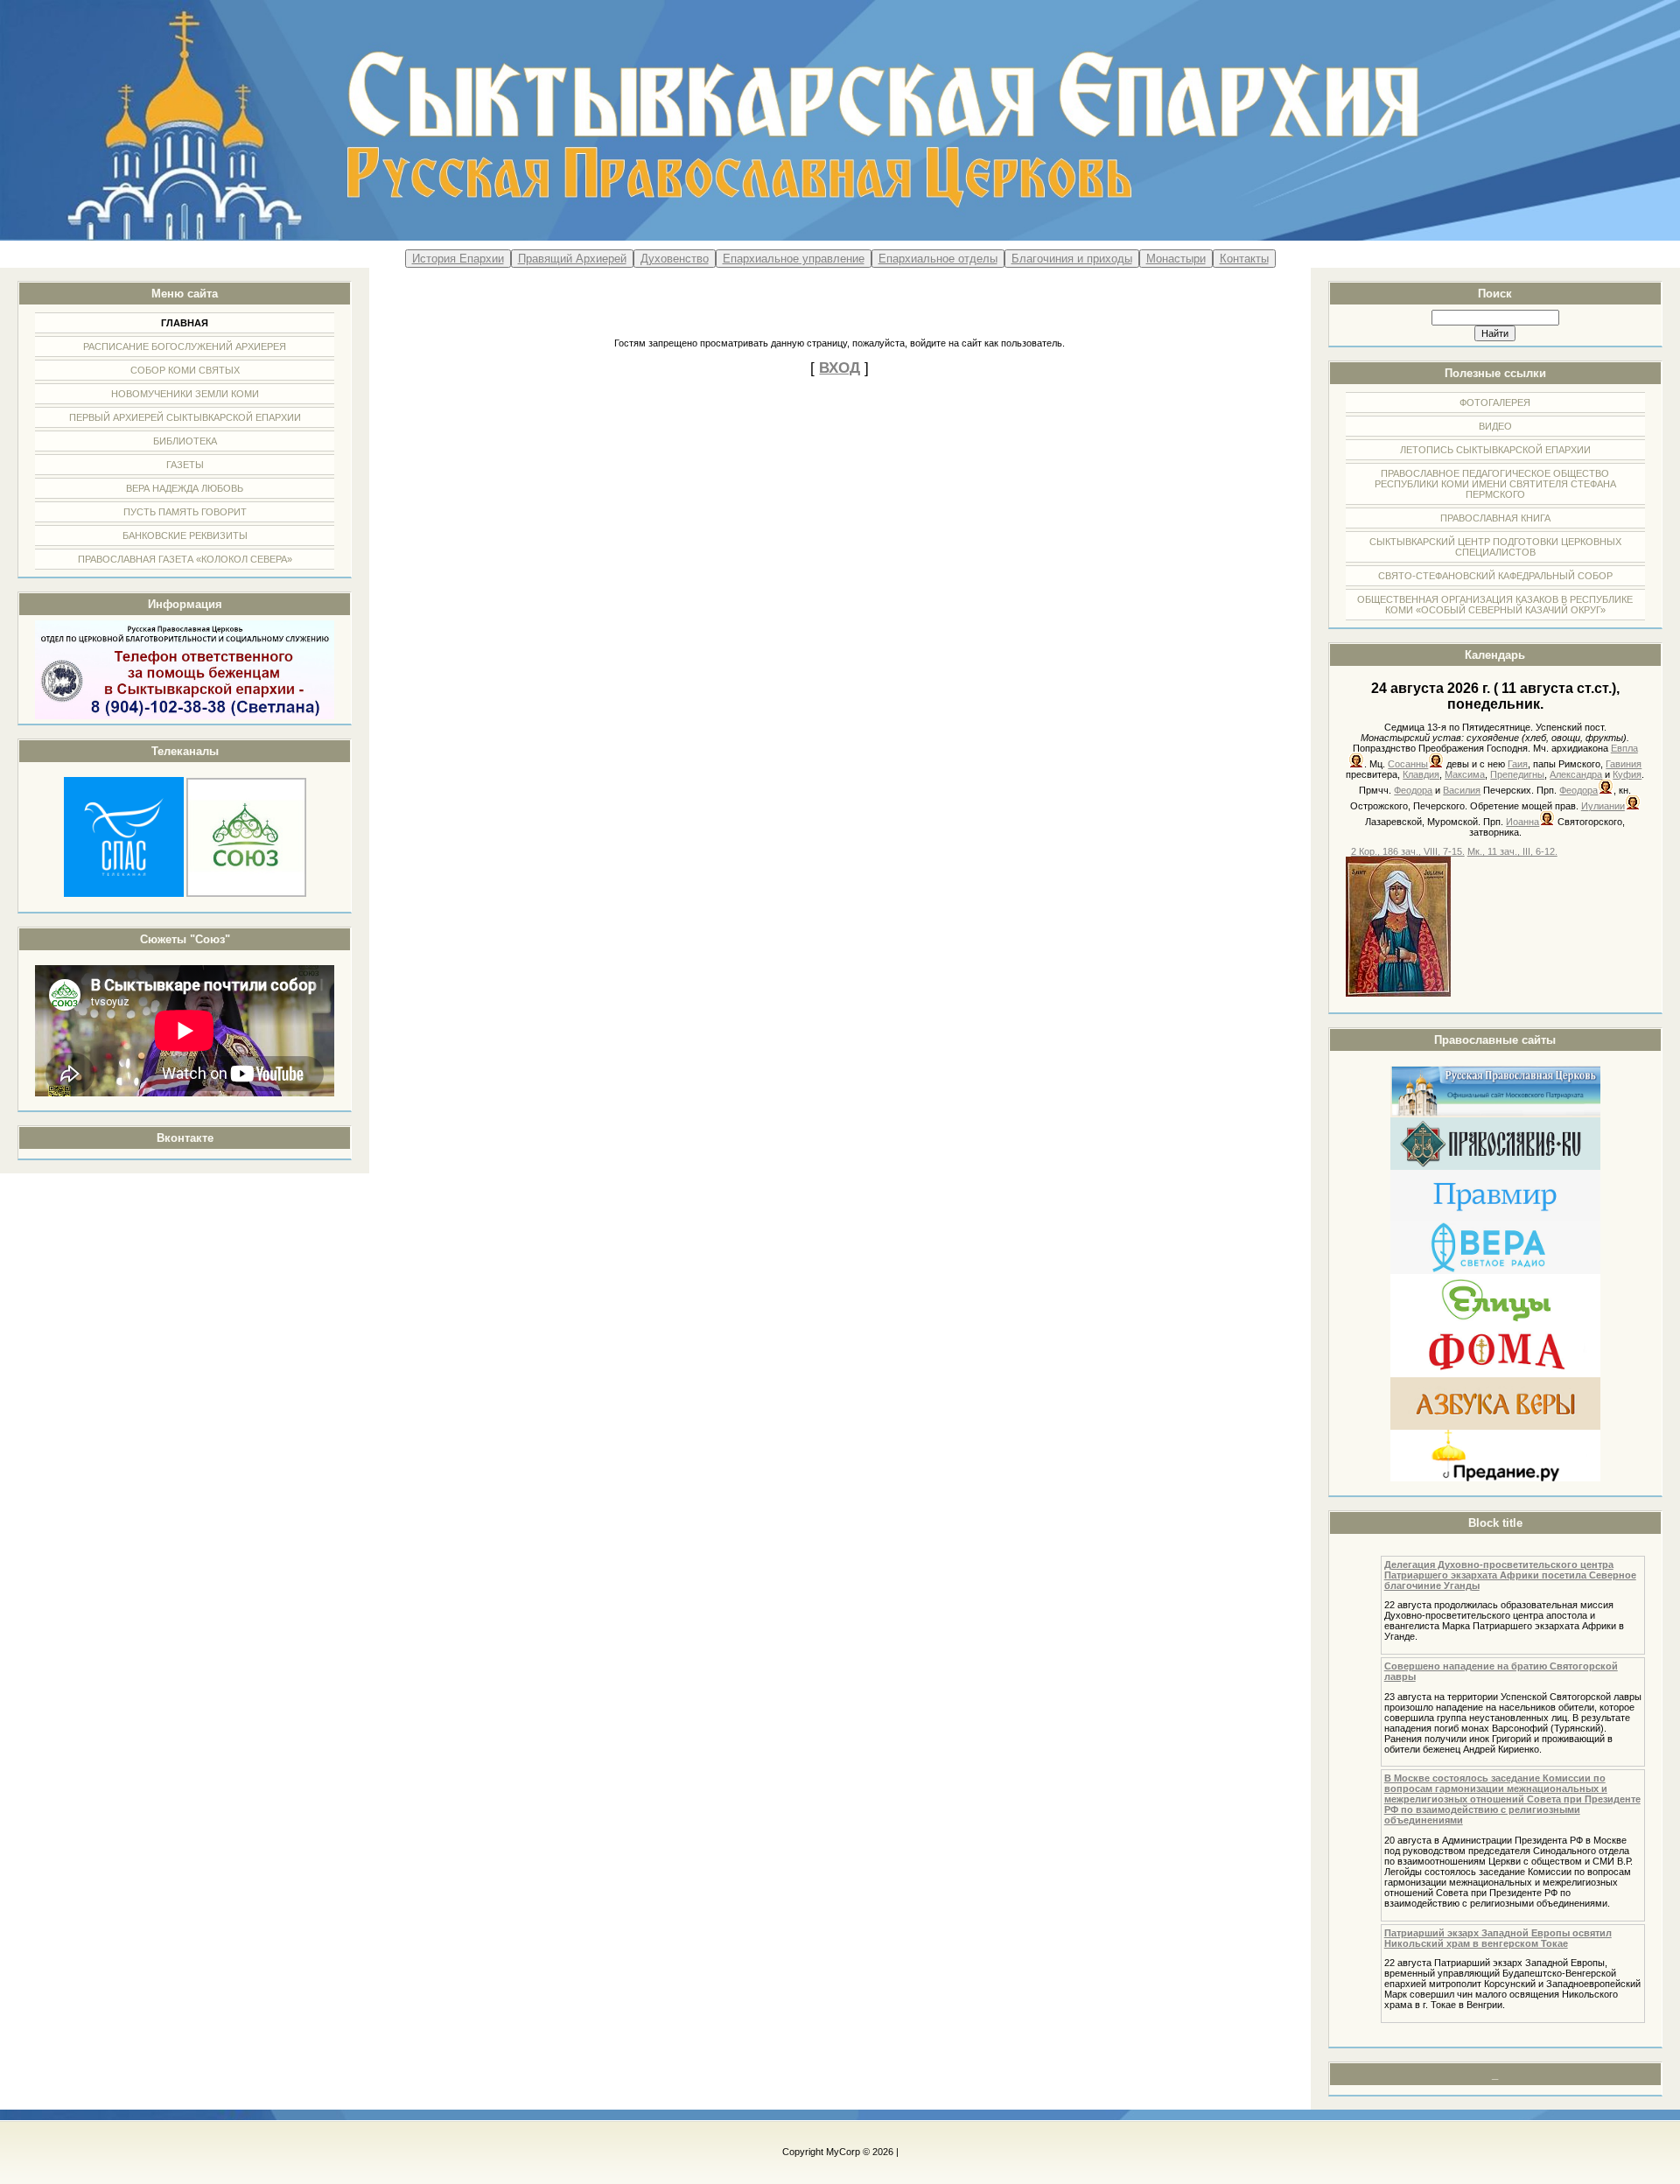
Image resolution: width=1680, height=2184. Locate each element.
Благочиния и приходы (1072, 259)
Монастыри (1176, 259)
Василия (1462, 790)
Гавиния (1624, 764)
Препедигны (1517, 774)
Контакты (1244, 259)
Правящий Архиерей (572, 259)
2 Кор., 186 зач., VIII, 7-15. (1408, 851)
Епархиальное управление (794, 259)
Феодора (1413, 790)
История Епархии (458, 259)
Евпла (1624, 748)
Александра (1576, 774)
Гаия (1518, 764)
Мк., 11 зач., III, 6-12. (1512, 851)
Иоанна (1522, 822)
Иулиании (1603, 806)
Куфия (1627, 774)
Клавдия (1421, 774)
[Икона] (1398, 993)
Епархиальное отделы (938, 259)
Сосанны (1408, 764)
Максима (1465, 774)
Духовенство (675, 259)
